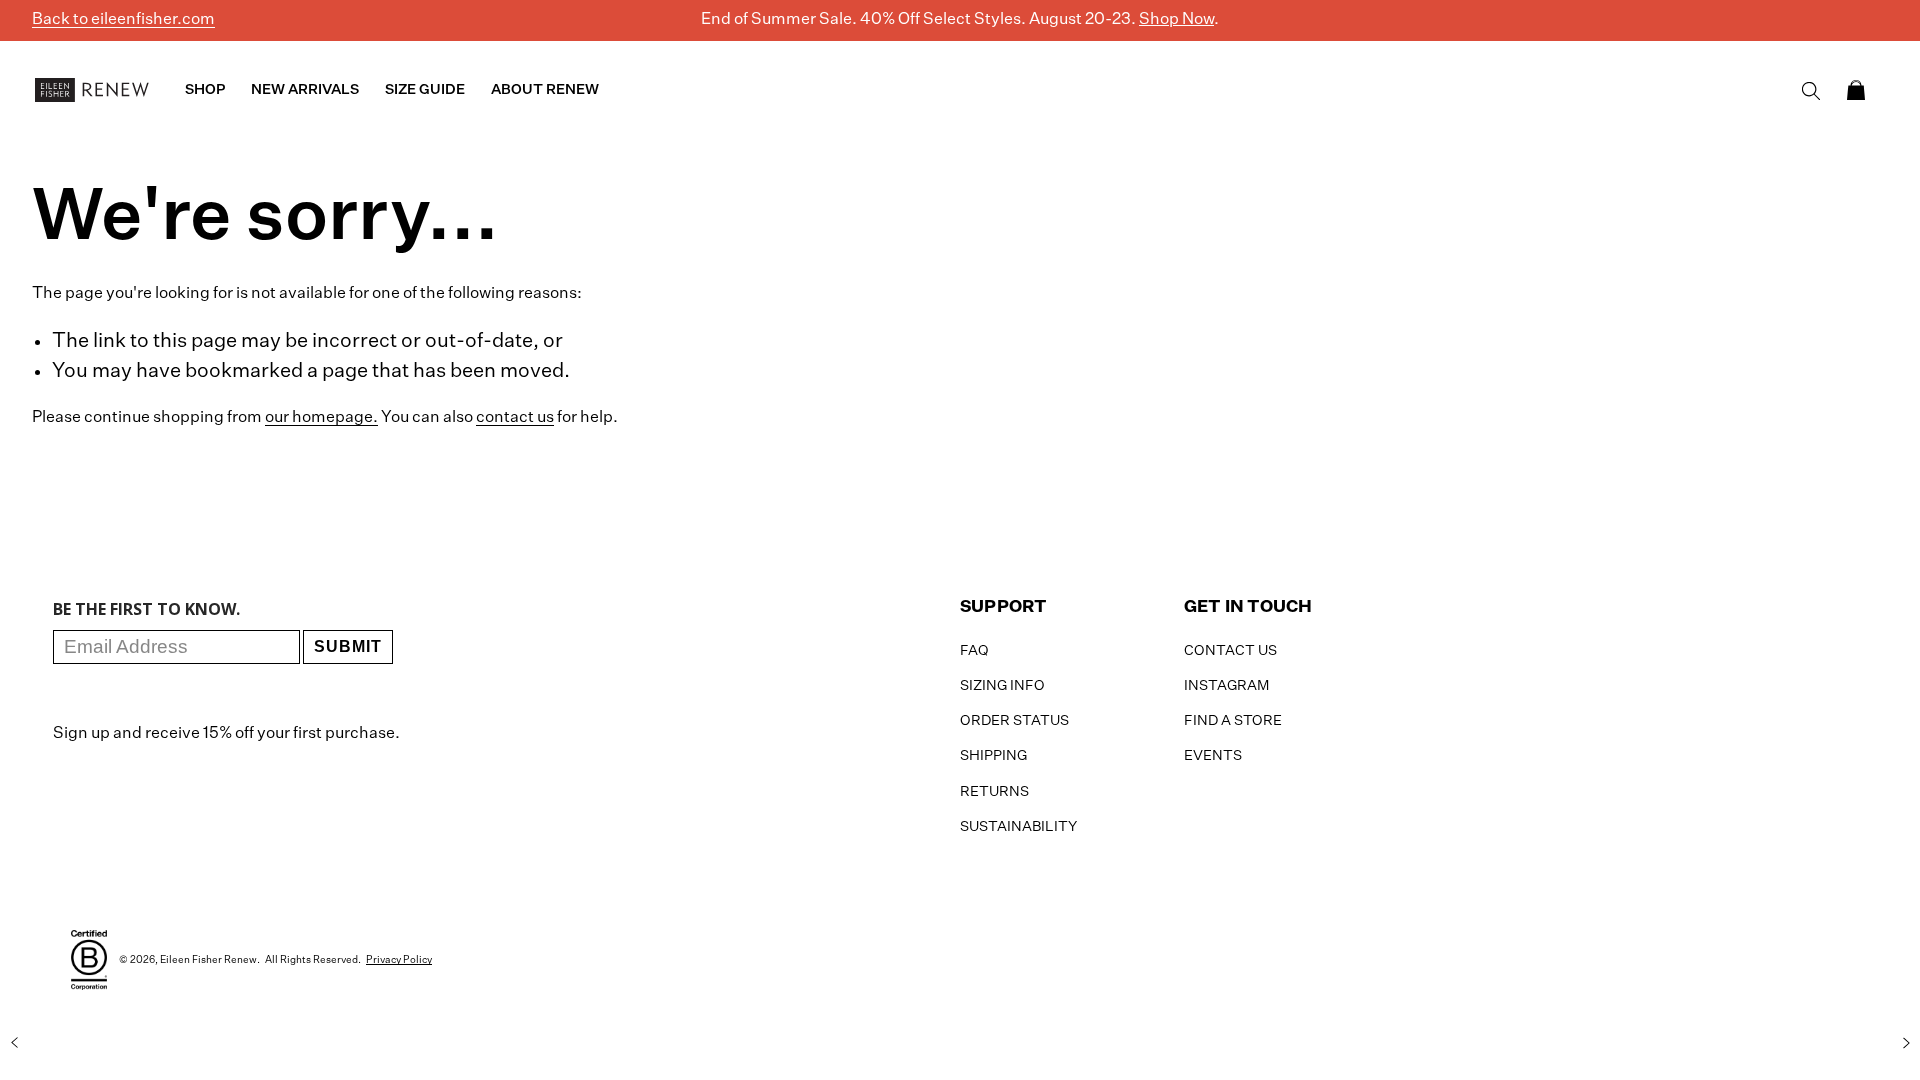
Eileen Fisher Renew (208, 960)
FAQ (974, 651)
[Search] (1811, 91)
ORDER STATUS (1014, 721)
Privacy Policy (399, 960)
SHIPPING (993, 756)
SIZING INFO (1002, 686)
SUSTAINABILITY (1018, 827)
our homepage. (321, 418)
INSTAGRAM (1226, 686)
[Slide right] (1906, 1043)
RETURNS (994, 792)
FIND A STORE (1233, 721)
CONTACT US (1230, 651)
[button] (1856, 90)
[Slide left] (14, 1043)
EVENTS (1213, 756)
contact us (515, 418)
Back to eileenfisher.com (123, 20)
